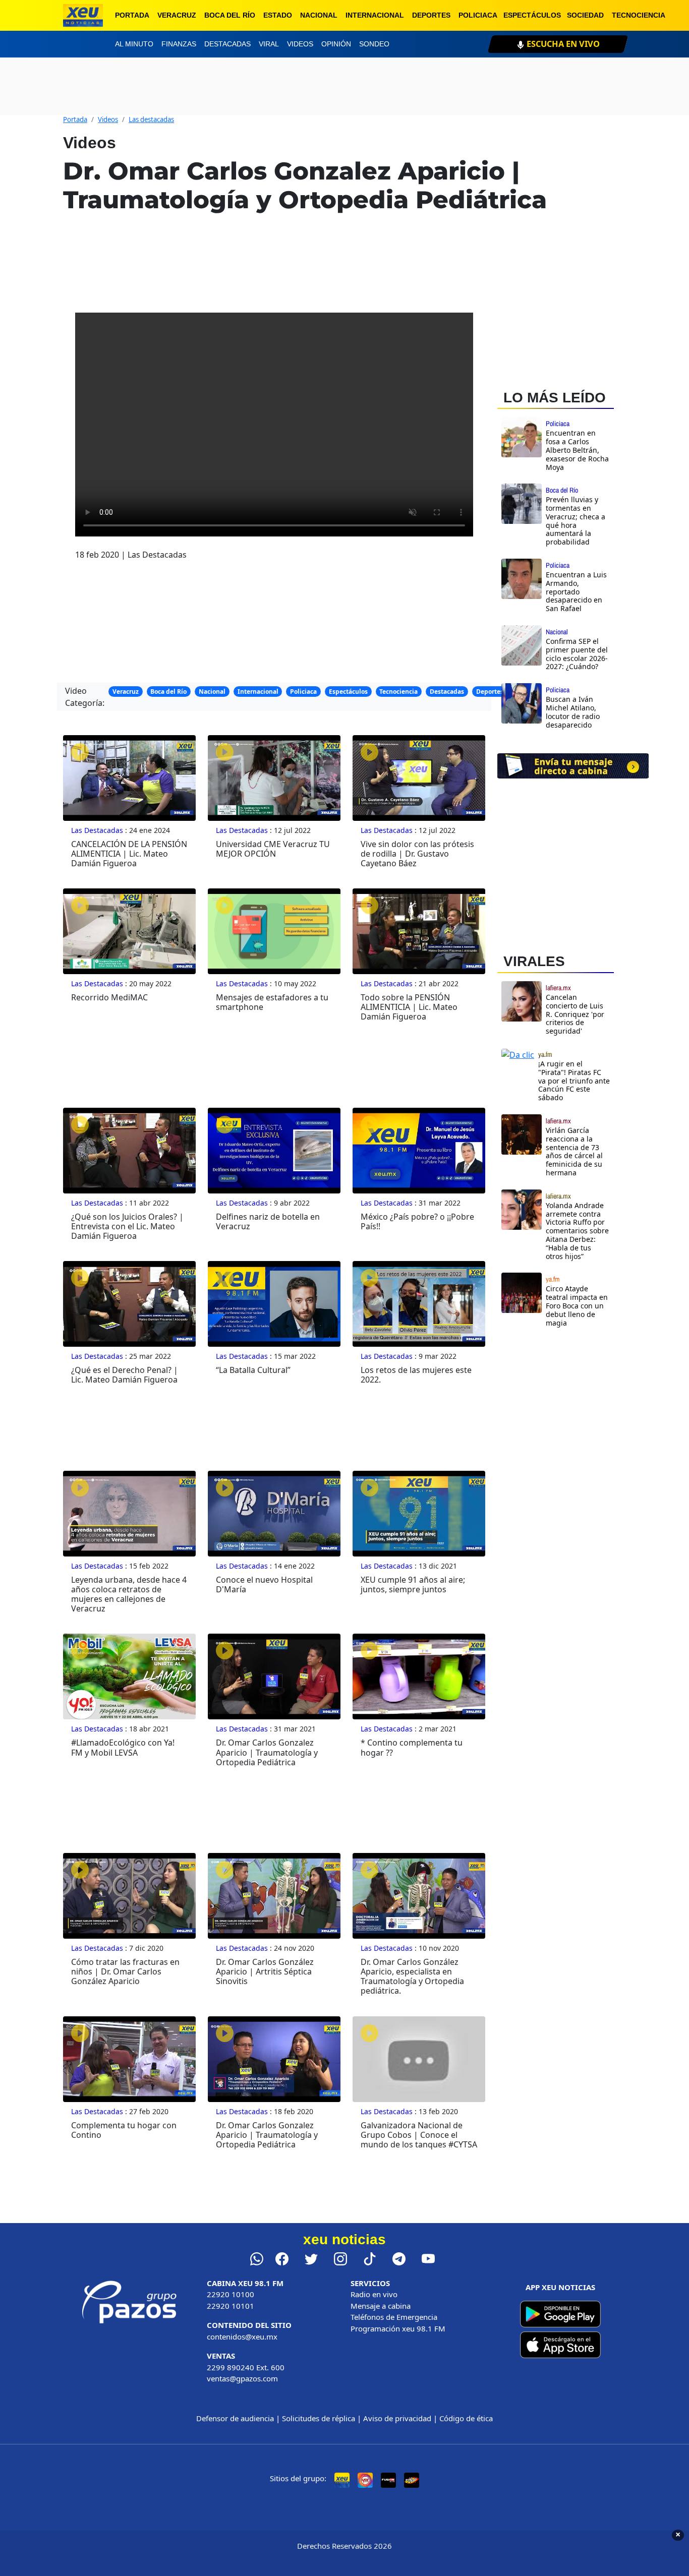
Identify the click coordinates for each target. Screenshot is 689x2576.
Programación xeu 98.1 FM (398, 2328)
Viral (269, 44)
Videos (300, 44)
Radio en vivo (374, 2294)
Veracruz (177, 15)
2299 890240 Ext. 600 (246, 2367)
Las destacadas (151, 119)
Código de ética (466, 2418)
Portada (132, 15)
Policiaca (478, 15)
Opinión (336, 44)
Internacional (375, 15)
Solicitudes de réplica (319, 2418)
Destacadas (227, 44)
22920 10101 (231, 2306)
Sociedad (585, 15)
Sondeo (374, 44)
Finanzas (179, 44)
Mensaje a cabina (381, 2306)
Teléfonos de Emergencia (394, 2317)
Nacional (319, 15)
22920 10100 (231, 2294)
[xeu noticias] (83, 15)
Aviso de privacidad (397, 2418)
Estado (278, 15)
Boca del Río (230, 15)
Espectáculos (532, 15)
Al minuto (134, 44)
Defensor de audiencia (235, 2418)
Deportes (431, 15)
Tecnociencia (639, 15)
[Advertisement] (573, 1422)
